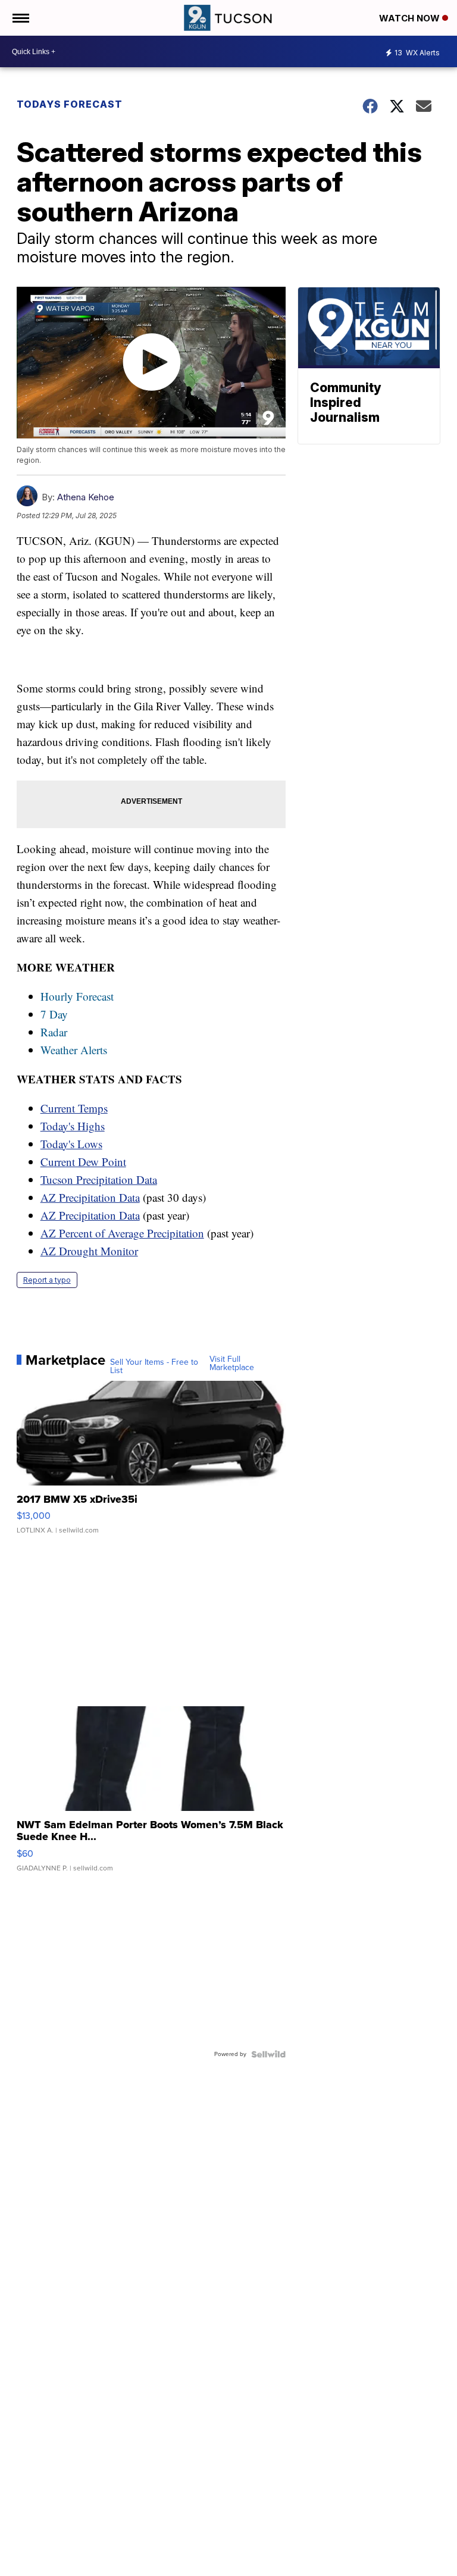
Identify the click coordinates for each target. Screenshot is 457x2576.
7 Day (54, 1014)
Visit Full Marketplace (232, 1364)
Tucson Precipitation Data (99, 1179)
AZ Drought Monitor (89, 1251)
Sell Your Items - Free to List (154, 1367)
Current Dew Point (83, 1162)
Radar (54, 1032)
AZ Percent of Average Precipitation (122, 1233)
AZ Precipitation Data (90, 1197)
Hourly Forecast (77, 996)
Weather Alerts (74, 1050)
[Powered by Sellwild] (268, 2054)
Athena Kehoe (86, 497)
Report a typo (47, 1280)
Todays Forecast (70, 104)
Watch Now (411, 18)
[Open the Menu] (20, 18)
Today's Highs (73, 1126)
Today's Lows (71, 1144)
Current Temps (74, 1108)
